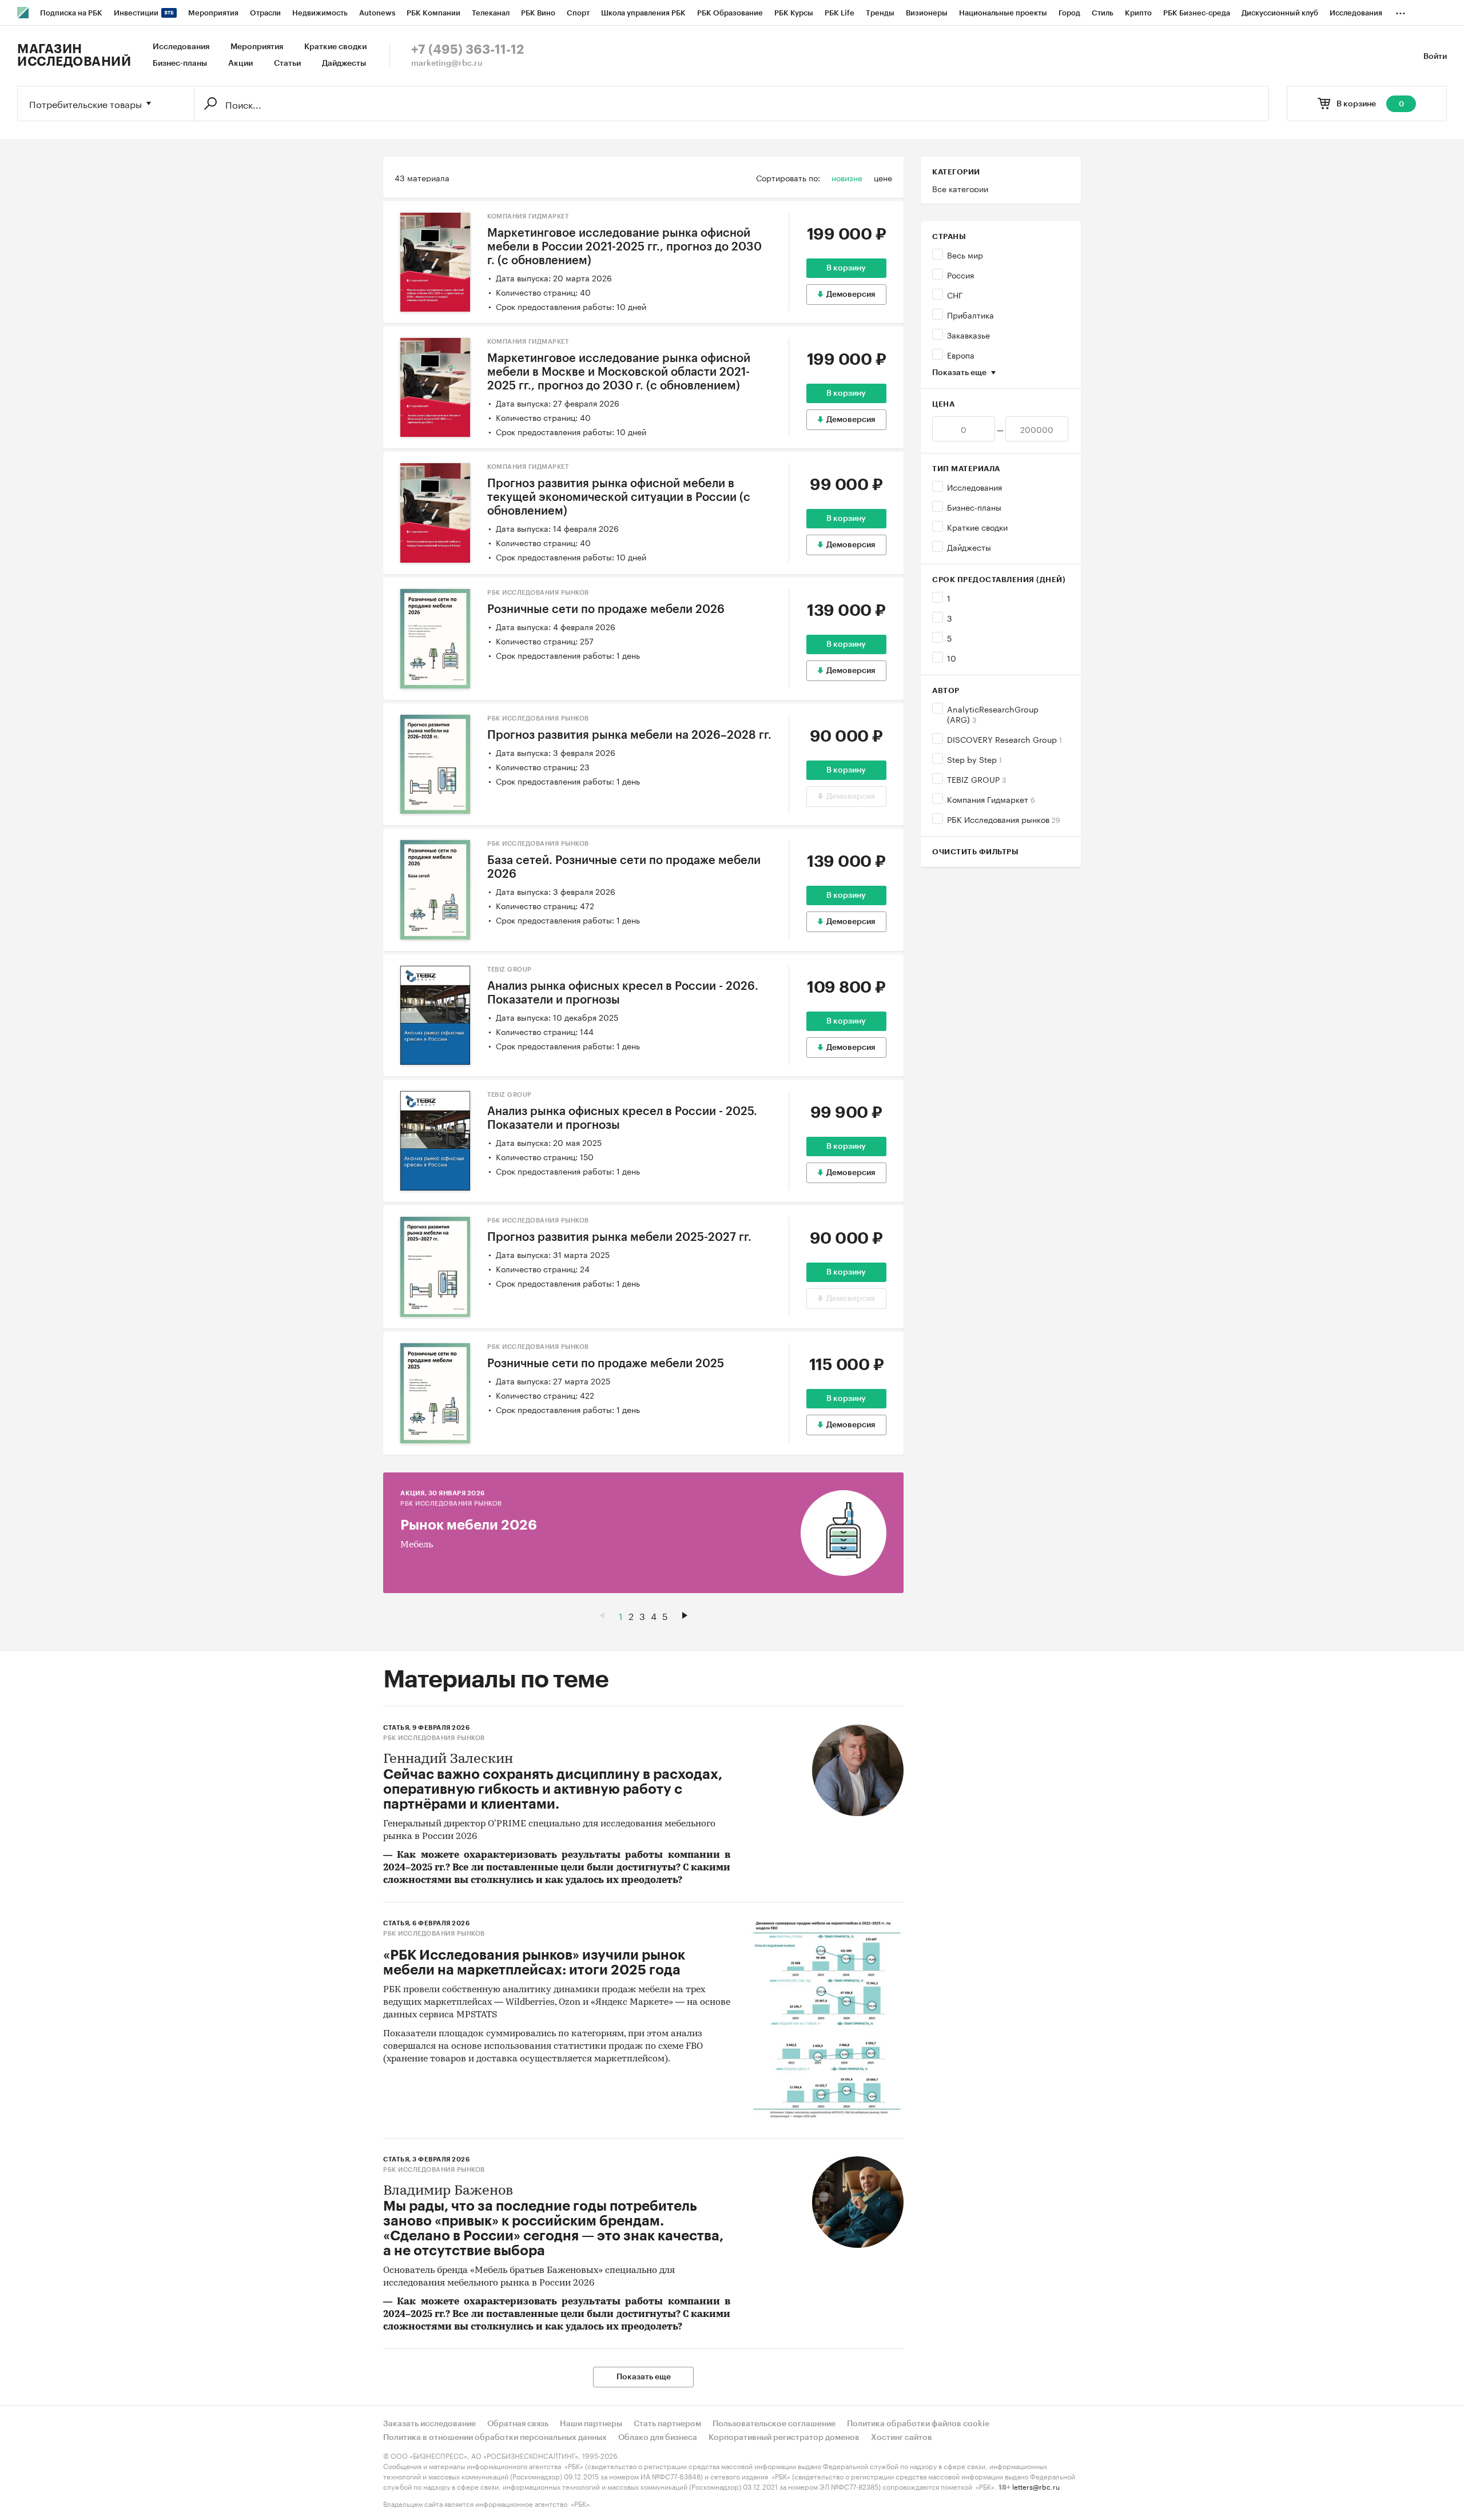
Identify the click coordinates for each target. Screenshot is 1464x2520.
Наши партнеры (591, 2424)
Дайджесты (344, 63)
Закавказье (968, 335)
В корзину (846, 268)
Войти (1435, 57)
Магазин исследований (74, 55)
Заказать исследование (429, 2424)
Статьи (287, 63)
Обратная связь (518, 2424)
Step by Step (974, 759)
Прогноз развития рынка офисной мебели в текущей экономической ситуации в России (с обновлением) (619, 497)
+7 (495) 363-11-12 (468, 50)
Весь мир (965, 254)
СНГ (955, 294)
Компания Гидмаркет (991, 799)
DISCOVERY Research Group (1004, 739)
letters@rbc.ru (1036, 2486)
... (1401, 11)
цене (883, 177)
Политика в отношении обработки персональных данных (495, 2438)
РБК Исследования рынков (1004, 819)
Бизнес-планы (180, 63)
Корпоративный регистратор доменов (784, 2438)
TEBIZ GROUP (976, 779)
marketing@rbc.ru (447, 63)
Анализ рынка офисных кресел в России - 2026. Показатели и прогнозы (623, 993)
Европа (961, 355)
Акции (240, 63)
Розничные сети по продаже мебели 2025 (606, 1364)
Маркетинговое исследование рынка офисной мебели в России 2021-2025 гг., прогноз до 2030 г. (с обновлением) (624, 247)
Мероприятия (257, 47)
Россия (960, 274)
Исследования (181, 47)
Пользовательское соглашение (774, 2424)
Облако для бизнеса (658, 2438)
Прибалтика (970, 314)
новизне (847, 177)
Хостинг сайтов (902, 2438)
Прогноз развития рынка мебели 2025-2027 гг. (619, 1237)
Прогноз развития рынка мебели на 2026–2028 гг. (629, 735)
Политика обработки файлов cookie (918, 2424)
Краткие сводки (335, 47)
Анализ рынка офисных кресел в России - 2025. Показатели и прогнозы (622, 1118)
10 (952, 658)
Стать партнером (667, 2424)
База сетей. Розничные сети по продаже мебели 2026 (624, 867)
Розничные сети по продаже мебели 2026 (606, 610)
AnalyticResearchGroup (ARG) (993, 714)
